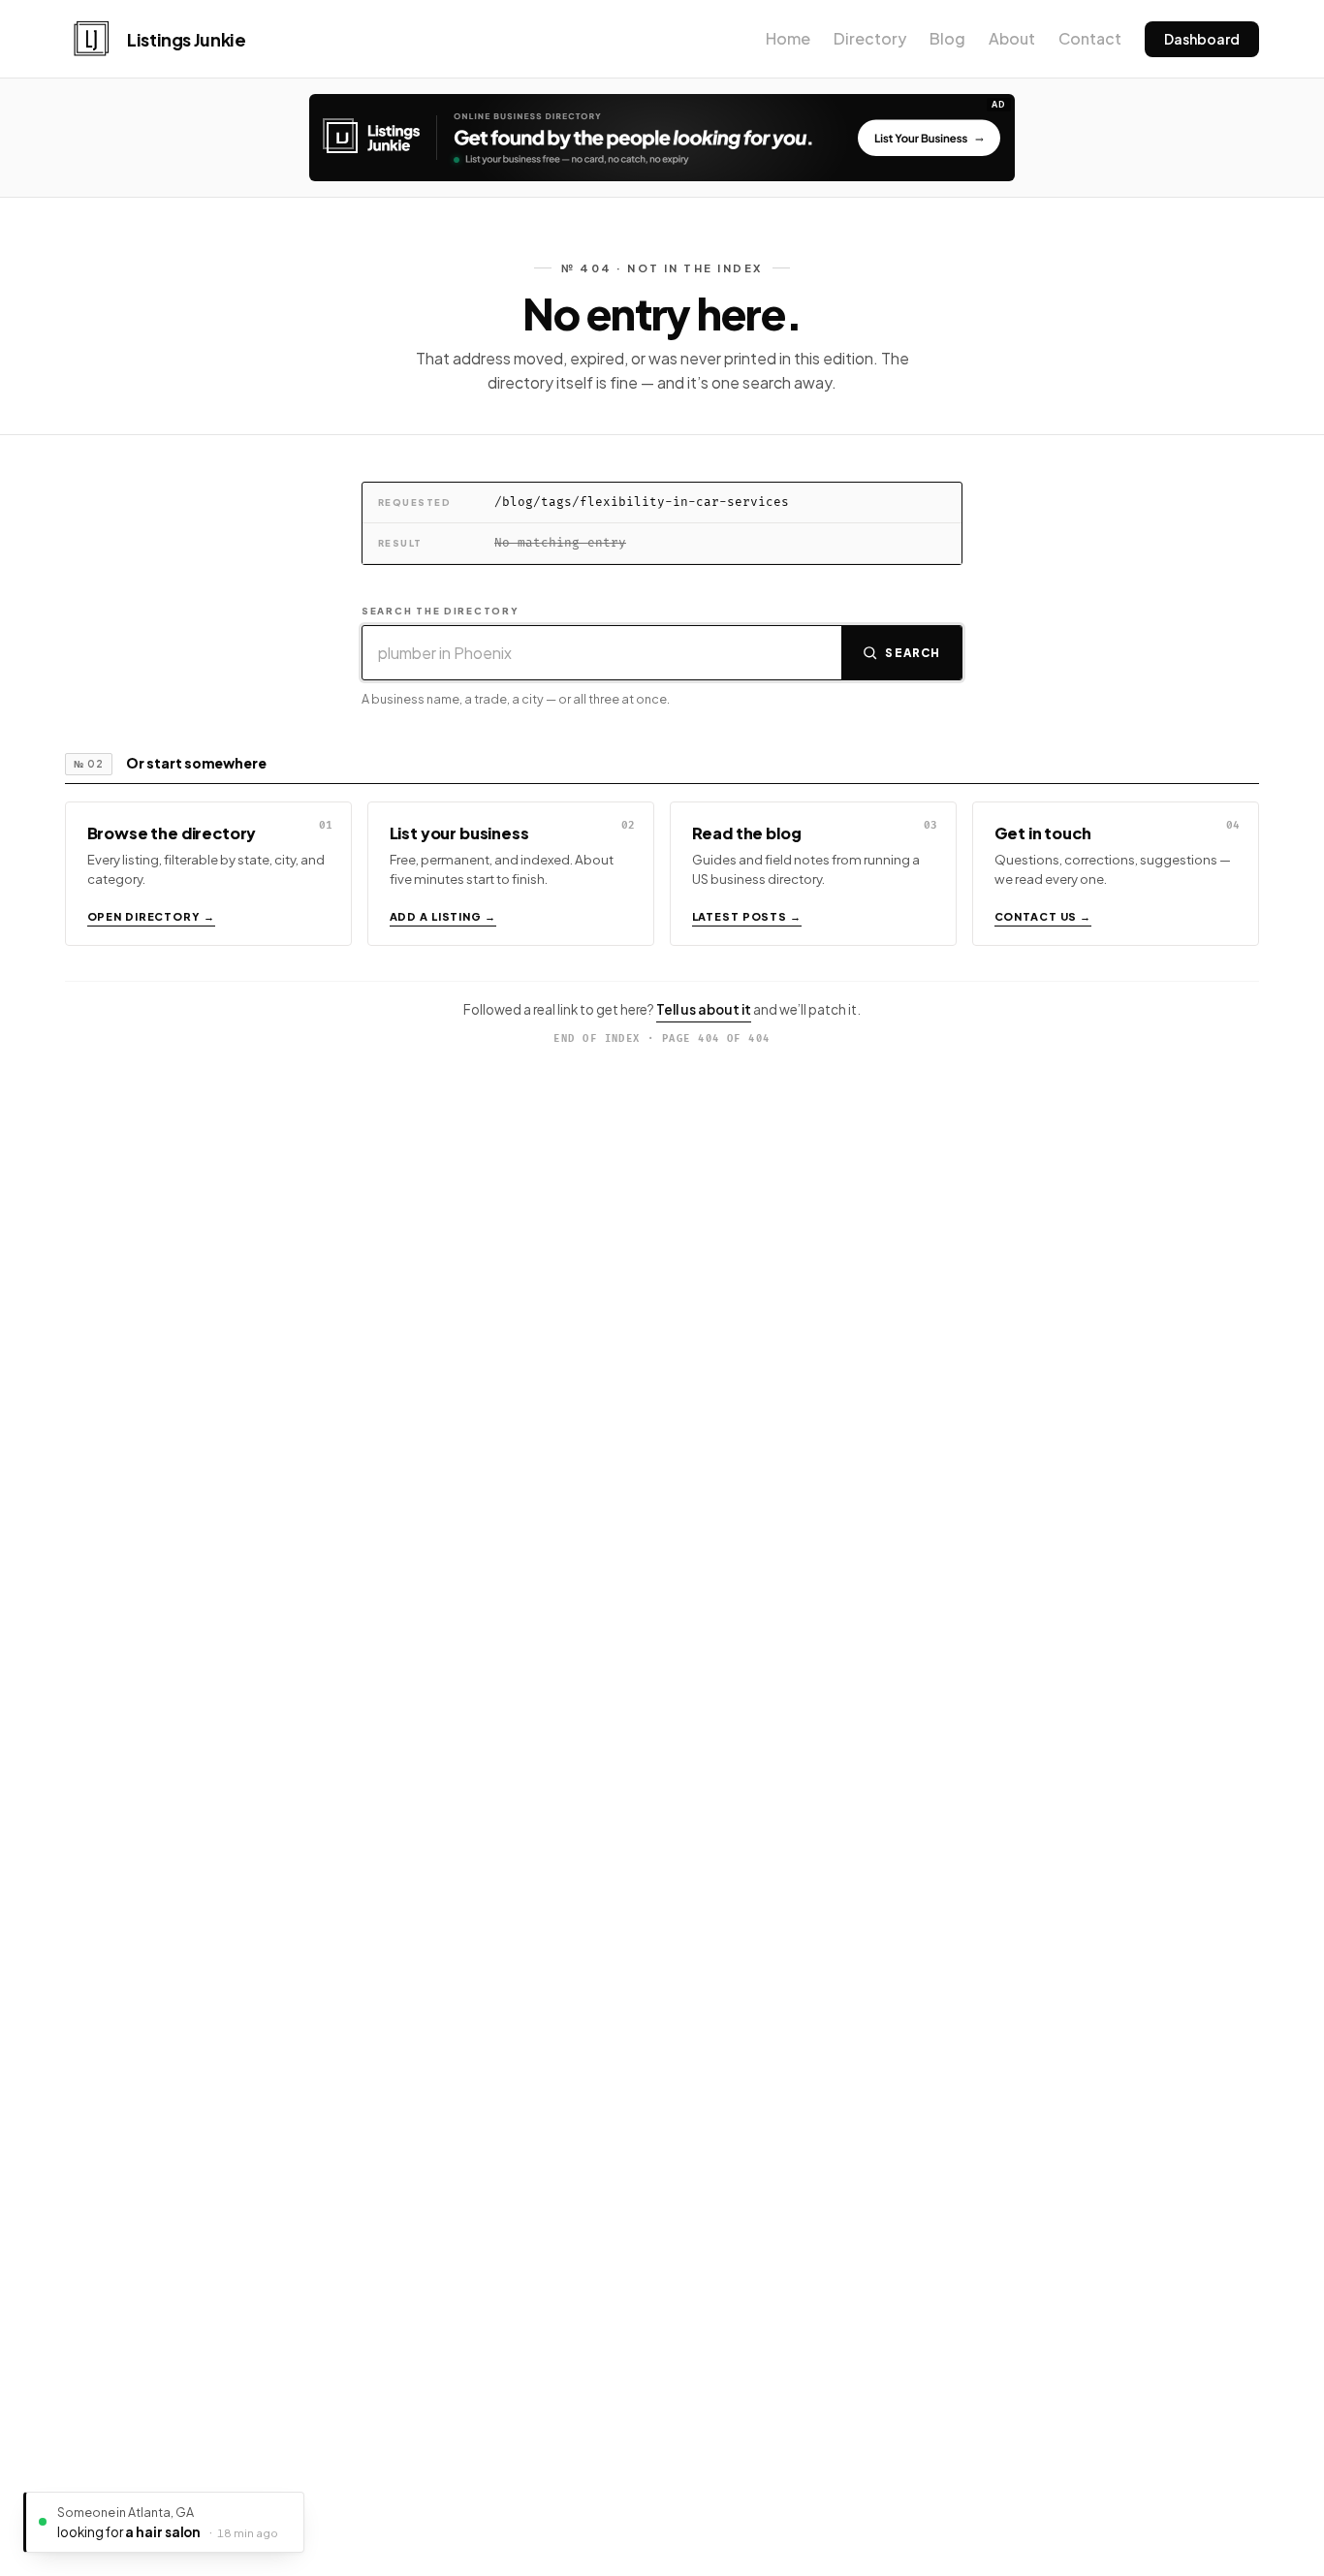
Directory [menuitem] (870, 38)
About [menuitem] (1012, 38)
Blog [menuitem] (947, 38)
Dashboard (1202, 39)
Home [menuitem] (788, 38)
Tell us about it (704, 1009)
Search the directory (441, 611)
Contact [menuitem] (1090, 38)
